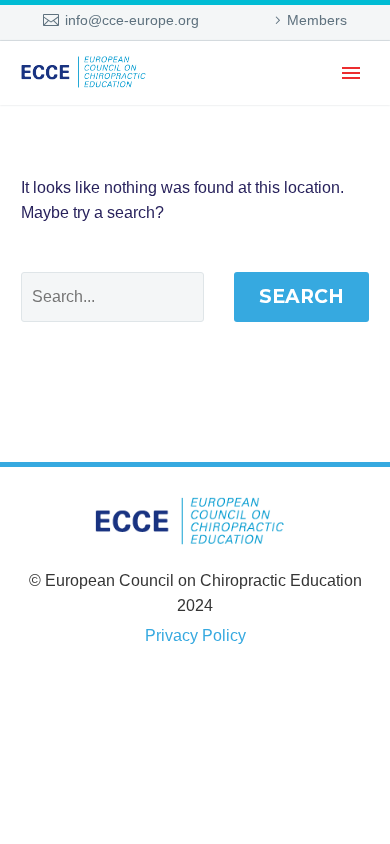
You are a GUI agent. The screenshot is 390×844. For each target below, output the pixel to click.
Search (301, 296)
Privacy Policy (195, 635)
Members (317, 20)
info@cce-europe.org (132, 20)
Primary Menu (351, 73)
